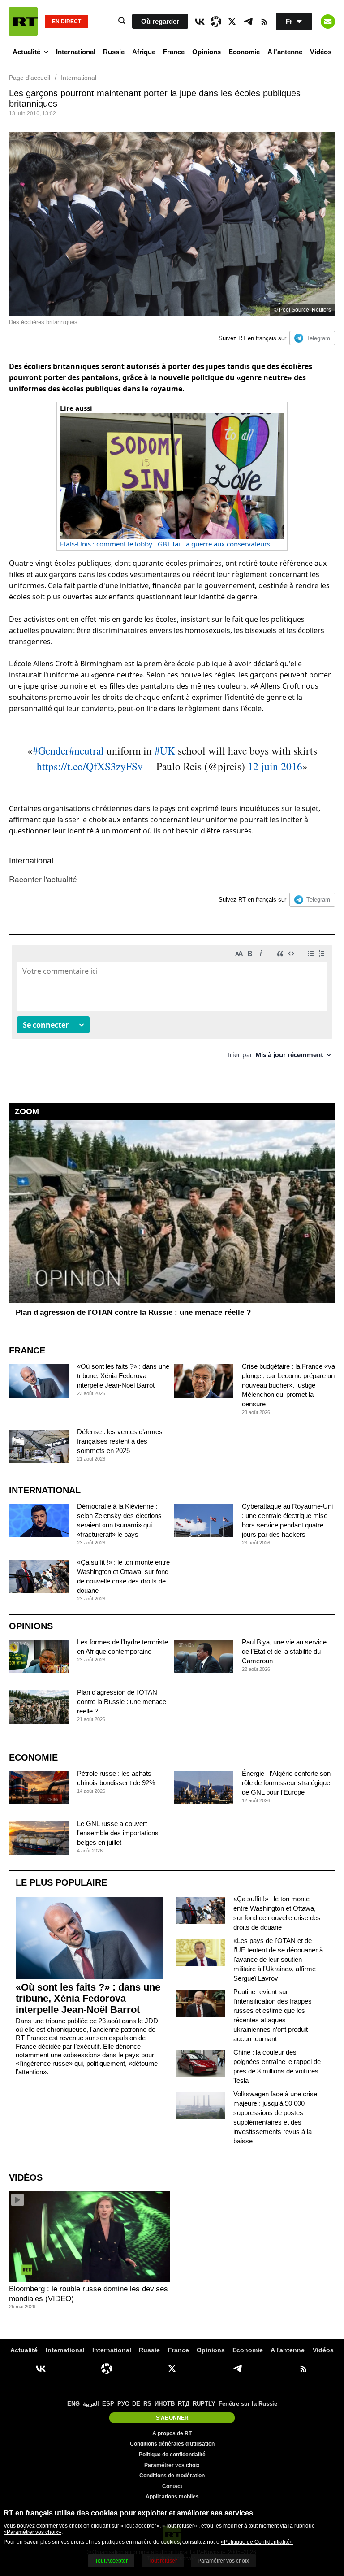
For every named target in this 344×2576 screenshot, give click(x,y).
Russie (114, 52)
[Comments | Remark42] (172, 1005)
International (76, 52)
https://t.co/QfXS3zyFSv (90, 766)
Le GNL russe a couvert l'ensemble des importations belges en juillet (118, 1833)
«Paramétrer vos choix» (32, 2532)
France (174, 52)
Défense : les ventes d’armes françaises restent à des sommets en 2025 (120, 1441)
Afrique (144, 52)
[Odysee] (216, 22)
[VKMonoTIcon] (200, 22)
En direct (67, 22)
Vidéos (321, 52)
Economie (244, 52)
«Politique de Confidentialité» (257, 2542)
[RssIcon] (264, 22)
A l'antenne (285, 52)
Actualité (26, 52)
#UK (165, 750)
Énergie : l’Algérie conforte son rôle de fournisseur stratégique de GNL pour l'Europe (286, 1783)
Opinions (206, 52)
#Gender (51, 750)
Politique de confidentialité (172, 2455)
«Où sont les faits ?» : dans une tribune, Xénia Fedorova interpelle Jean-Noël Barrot (123, 1376)
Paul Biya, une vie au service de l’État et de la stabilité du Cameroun (284, 1651)
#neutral (86, 750)
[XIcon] (232, 22)
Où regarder (160, 21)
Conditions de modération (172, 2476)
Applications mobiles (172, 2497)
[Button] (328, 22)
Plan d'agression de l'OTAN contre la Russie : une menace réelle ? (122, 1702)
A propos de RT (172, 2433)
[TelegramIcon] (248, 22)
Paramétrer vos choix (172, 2465)
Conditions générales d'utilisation (172, 2444)
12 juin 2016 (275, 766)
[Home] (23, 22)
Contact (172, 2486)
